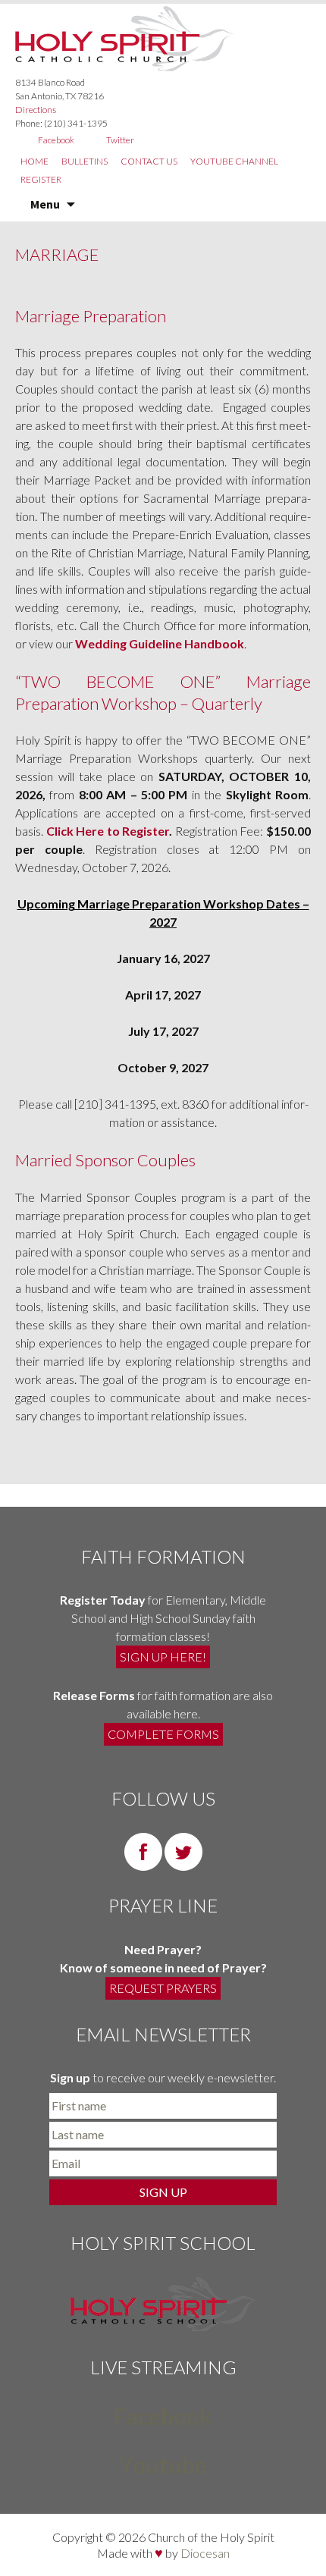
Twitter (120, 140)
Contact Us (149, 161)
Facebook (56, 140)
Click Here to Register (108, 831)
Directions (36, 110)
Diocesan (205, 2553)
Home (34, 161)
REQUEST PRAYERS (163, 1988)
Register (41, 179)
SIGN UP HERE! (163, 1657)
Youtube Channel (234, 161)
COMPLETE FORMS (163, 1734)
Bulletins (85, 161)
